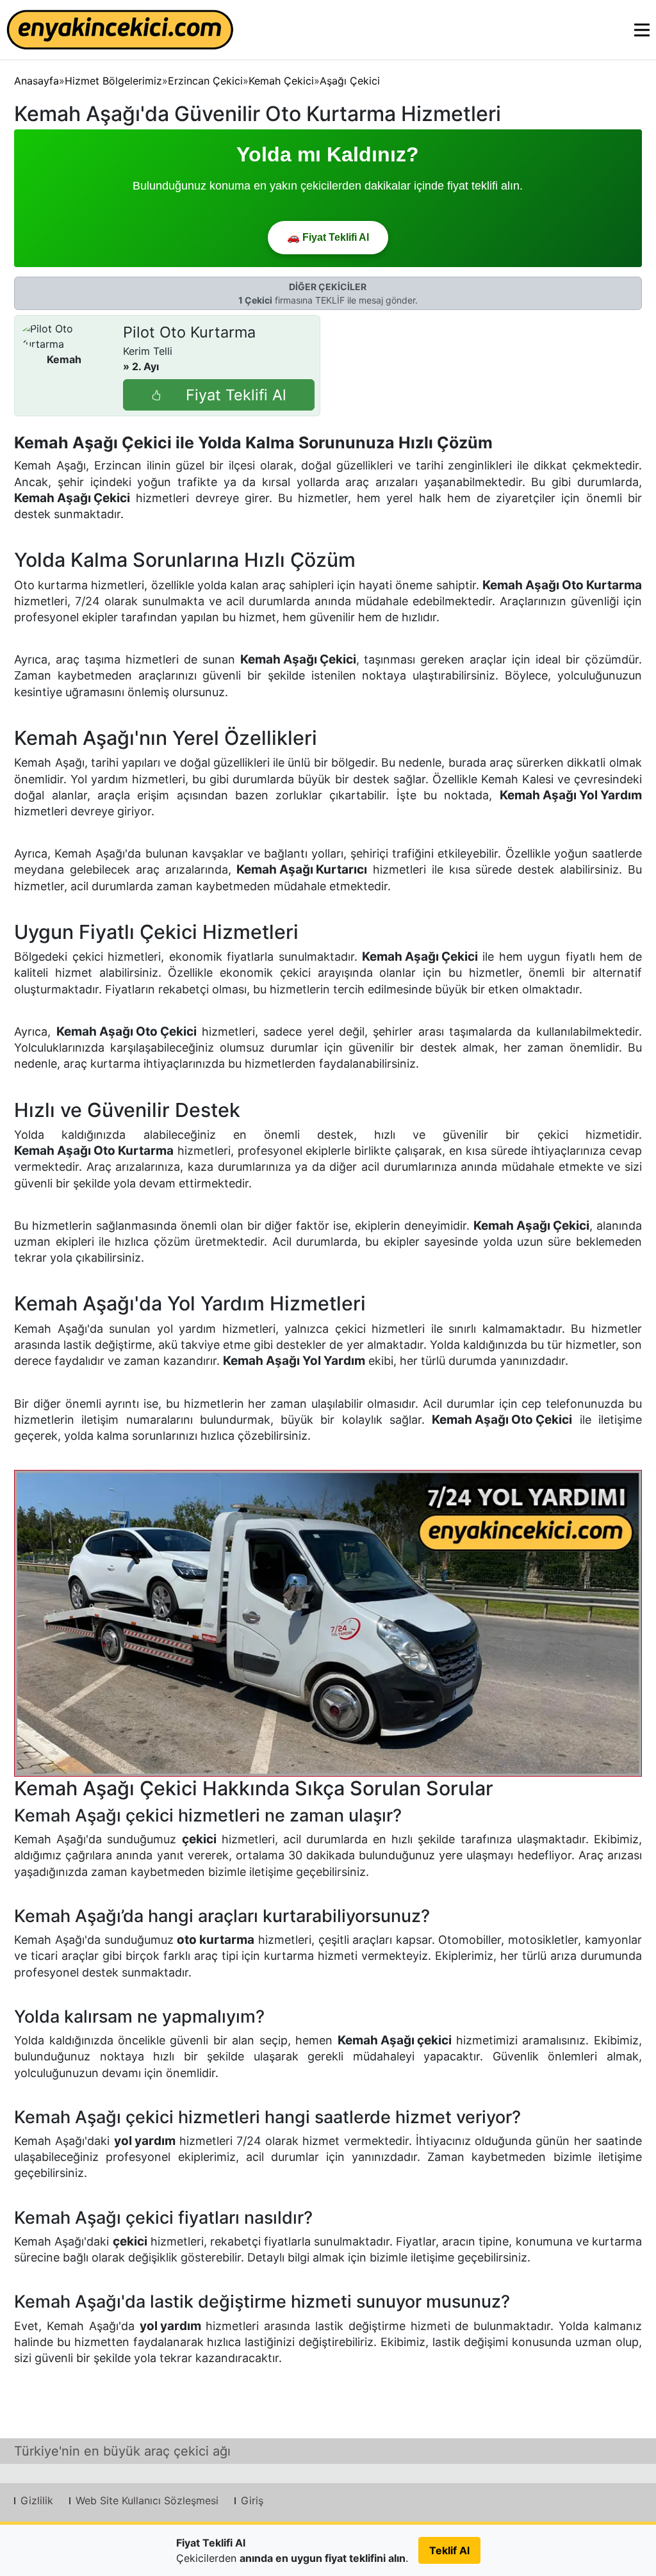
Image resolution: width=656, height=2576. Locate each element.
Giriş (252, 2500)
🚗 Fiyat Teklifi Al (328, 237)
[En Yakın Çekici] (120, 30)
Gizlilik (37, 2500)
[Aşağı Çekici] (328, 1623)
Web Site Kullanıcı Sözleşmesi (147, 2500)
